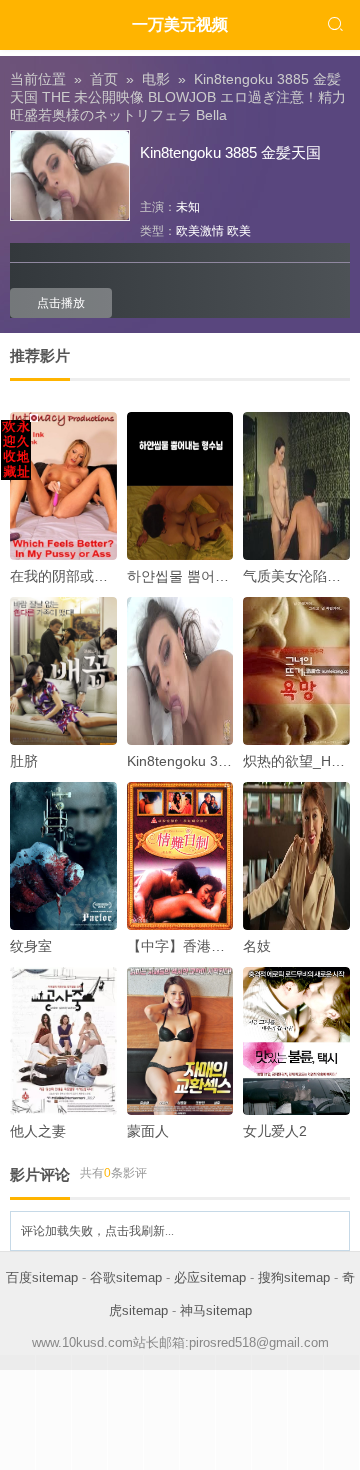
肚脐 (24, 761)
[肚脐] (63, 671)
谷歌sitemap (126, 1277)
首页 (104, 79)
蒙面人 (148, 1131)
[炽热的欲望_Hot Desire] (296, 671)
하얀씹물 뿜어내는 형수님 (208, 576)
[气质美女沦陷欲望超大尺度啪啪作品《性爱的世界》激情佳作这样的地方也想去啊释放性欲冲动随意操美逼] (296, 486)
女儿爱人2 (275, 1131)
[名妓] (296, 856)
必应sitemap (210, 1277)
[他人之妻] (63, 1041)
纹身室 (31, 946)
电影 (156, 79)
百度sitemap (42, 1277)
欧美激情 (200, 231)
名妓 (257, 946)
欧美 (239, 231)
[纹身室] (63, 856)
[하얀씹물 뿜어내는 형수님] (180, 486)
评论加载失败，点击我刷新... (97, 1231)
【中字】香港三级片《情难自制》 (232, 946)
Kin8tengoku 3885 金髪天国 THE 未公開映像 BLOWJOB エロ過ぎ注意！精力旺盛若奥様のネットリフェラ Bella (178, 97)
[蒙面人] (180, 1041)
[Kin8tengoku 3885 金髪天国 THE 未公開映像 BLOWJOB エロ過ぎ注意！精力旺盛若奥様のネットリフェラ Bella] (180, 671)
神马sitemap (216, 1310)
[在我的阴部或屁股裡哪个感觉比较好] (63, 486)
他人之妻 (38, 1131)
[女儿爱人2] (296, 1041)
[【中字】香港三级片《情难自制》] (180, 856)
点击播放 (61, 303)
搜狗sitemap (294, 1277)
